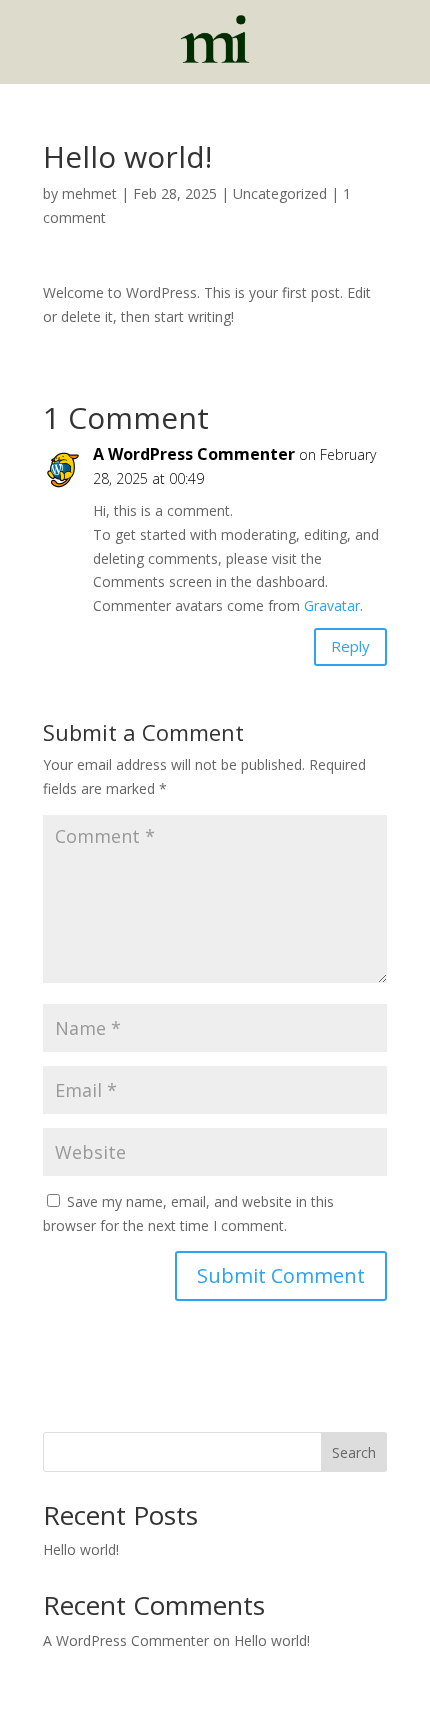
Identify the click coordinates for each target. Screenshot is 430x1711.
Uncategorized (280, 193)
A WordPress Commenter (194, 454)
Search (354, 1452)
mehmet (89, 193)
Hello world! (81, 1549)
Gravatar (332, 605)
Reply (350, 646)
